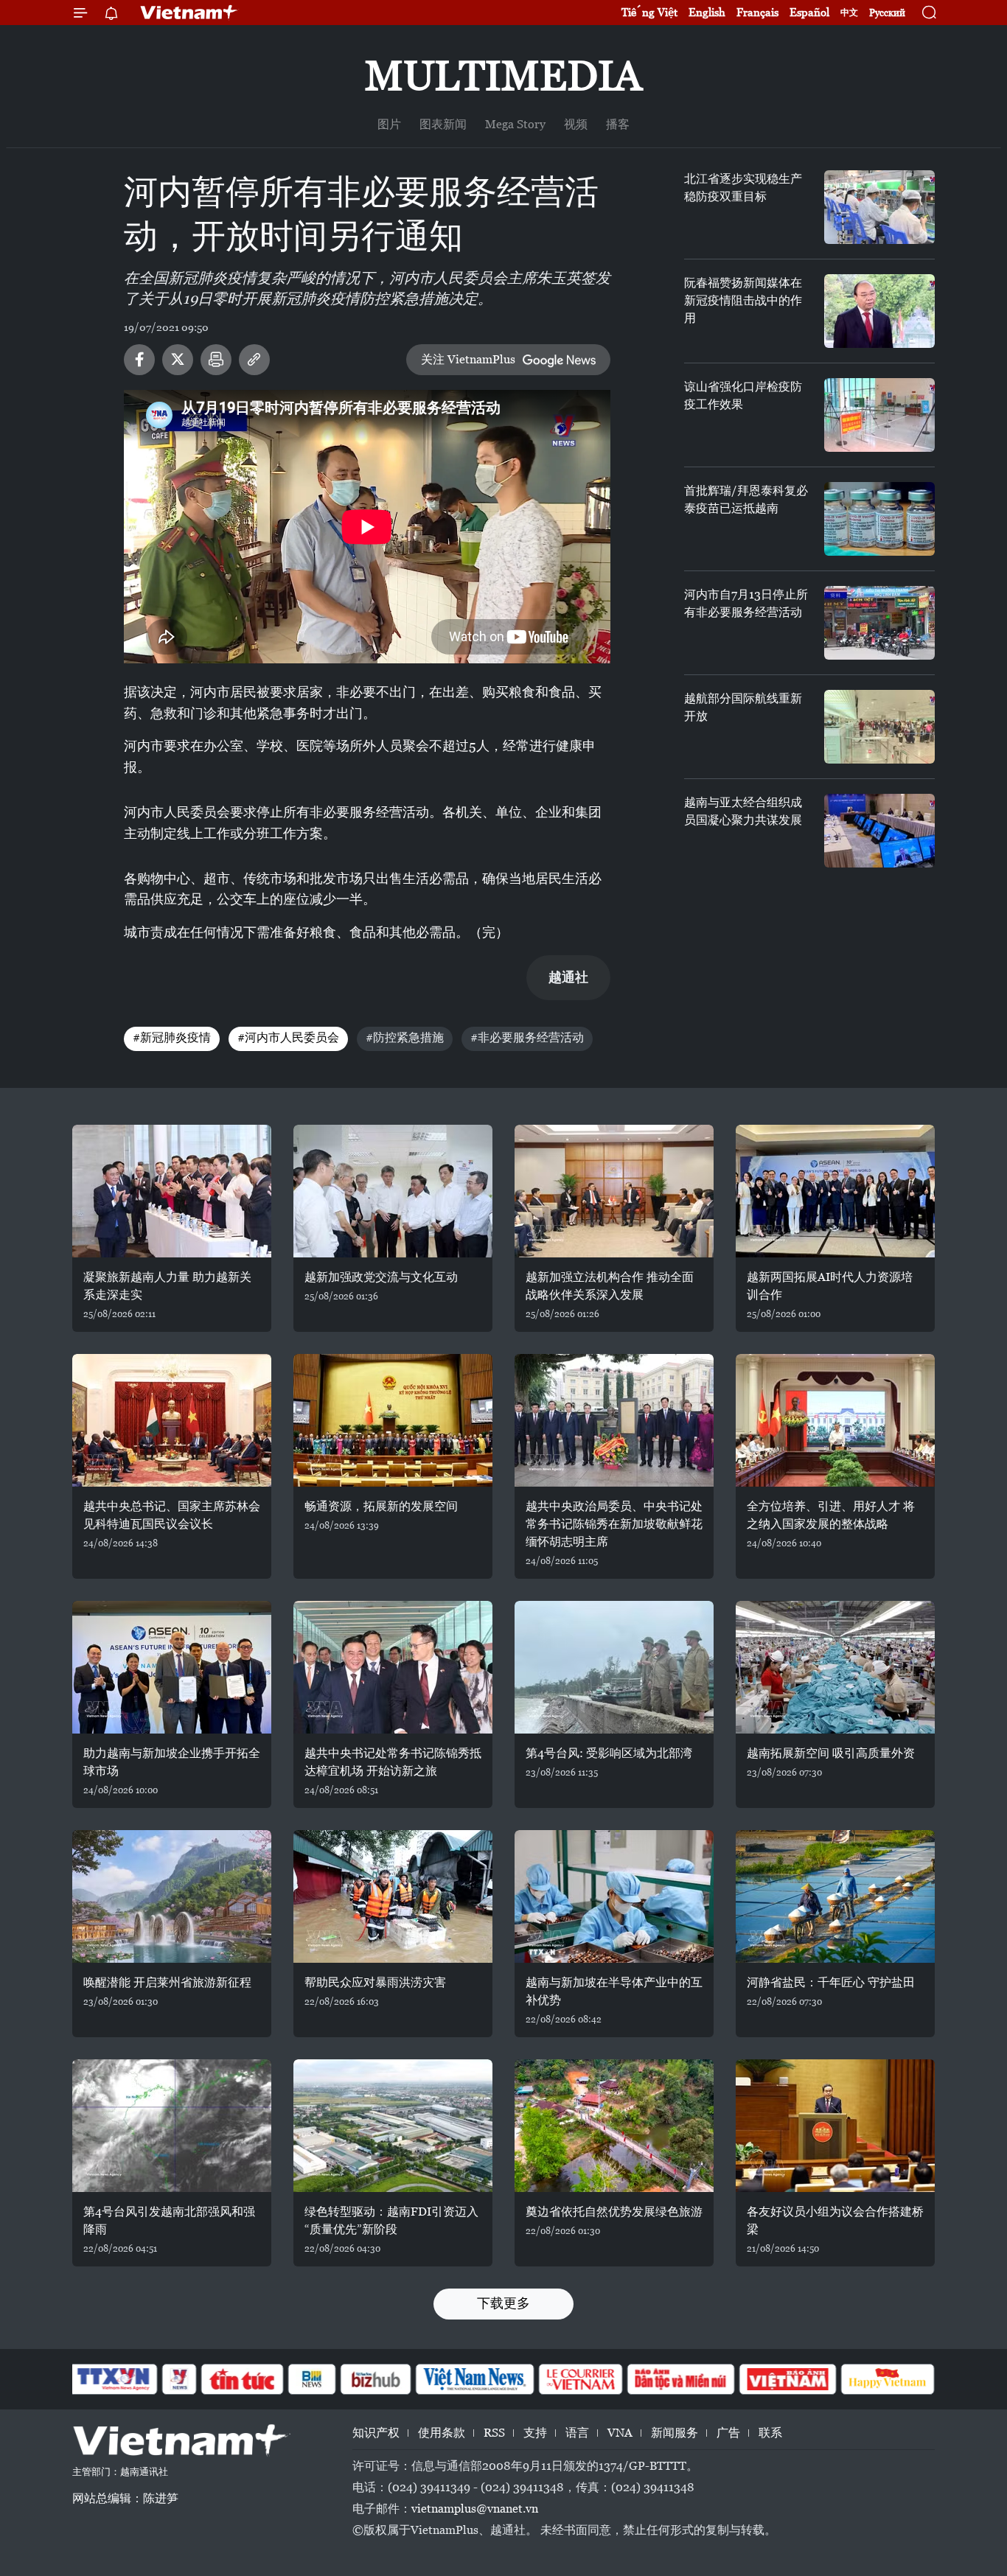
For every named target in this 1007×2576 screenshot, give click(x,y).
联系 (770, 2433)
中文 (849, 13)
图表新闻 (443, 124)
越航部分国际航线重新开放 (743, 707)
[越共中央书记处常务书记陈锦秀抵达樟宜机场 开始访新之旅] (393, 1667)
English (707, 12)
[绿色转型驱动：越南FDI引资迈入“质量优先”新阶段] (393, 2126)
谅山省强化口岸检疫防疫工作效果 (743, 395)
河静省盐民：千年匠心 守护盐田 (831, 1982)
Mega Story (515, 124)
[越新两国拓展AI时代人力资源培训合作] (835, 1191)
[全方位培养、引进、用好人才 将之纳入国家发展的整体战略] (835, 1420)
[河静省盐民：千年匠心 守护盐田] (835, 1896)
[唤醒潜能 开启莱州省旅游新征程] (172, 1896)
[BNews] (312, 2379)
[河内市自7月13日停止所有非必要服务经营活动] (879, 623)
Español (809, 12)
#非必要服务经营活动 (527, 1037)
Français (757, 12)
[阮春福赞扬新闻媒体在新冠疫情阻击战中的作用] (879, 311)
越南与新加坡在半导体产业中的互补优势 (614, 1991)
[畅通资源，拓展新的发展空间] (393, 1420)
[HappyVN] (888, 2379)
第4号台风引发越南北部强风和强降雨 (169, 2220)
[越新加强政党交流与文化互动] (393, 1191)
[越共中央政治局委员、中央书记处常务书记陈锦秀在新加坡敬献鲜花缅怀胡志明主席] (614, 1420)
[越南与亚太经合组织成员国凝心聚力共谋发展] (879, 831)
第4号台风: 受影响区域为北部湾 (609, 1753)
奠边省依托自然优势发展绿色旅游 (614, 2212)
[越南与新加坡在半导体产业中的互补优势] (614, 1896)
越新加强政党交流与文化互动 (381, 1277)
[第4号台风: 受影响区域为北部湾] (614, 1667)
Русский (887, 13)
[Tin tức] (243, 2379)
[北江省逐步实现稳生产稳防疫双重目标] (879, 207)
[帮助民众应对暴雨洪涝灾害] (393, 1896)
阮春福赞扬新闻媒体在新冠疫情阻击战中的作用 (743, 300)
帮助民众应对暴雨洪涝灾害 (375, 1982)
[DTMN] (680, 2379)
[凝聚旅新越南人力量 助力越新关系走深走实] (172, 1191)
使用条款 (442, 2433)
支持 (535, 2433)
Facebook (139, 360)
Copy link (254, 360)
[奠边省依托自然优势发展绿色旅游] (614, 2126)
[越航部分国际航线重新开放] (879, 727)
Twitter (178, 360)
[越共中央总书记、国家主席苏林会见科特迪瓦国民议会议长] (172, 1420)
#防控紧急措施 (405, 1037)
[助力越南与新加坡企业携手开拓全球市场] (172, 1667)
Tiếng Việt (649, 12)
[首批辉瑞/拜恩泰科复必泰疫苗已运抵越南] (879, 519)
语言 (577, 2433)
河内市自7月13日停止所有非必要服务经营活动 (746, 603)
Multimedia (503, 76)
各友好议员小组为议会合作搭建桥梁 (835, 2220)
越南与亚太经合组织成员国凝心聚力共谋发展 (743, 811)
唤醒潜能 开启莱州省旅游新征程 (167, 1982)
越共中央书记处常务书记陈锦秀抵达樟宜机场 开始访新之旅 (393, 1762)
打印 (216, 360)
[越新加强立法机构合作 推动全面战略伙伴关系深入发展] (614, 1191)
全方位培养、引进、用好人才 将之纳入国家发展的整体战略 (831, 1515)
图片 (389, 124)
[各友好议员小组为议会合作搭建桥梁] (835, 2126)
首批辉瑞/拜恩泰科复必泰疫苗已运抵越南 (746, 499)
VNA (620, 2433)
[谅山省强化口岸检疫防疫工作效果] (879, 415)
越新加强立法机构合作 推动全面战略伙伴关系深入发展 (610, 1286)
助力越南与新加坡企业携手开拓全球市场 (172, 1762)
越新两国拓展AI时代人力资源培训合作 (830, 1286)
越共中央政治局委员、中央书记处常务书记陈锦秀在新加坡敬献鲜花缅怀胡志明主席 (614, 1524)
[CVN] (580, 2379)
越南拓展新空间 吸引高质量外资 (831, 1753)
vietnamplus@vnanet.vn (475, 2509)
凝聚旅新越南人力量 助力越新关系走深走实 (167, 1286)
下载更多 (503, 2303)
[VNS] (474, 2379)
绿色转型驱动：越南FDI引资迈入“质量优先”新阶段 (391, 2220)
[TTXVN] (114, 2379)
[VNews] (180, 2379)
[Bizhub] (375, 2379)
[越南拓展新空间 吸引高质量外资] (835, 1667)
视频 (576, 124)
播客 (618, 124)
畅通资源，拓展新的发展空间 (381, 1506)
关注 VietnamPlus (468, 359)
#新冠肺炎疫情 (172, 1037)
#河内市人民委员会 (288, 1037)
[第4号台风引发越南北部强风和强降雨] (172, 2126)
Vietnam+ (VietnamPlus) (189, 13)
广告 (728, 2433)
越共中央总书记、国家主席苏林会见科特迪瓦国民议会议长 (172, 1515)
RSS (494, 2433)
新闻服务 (675, 2433)
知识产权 (376, 2433)
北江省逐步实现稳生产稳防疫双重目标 (743, 188)
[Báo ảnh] (787, 2379)
